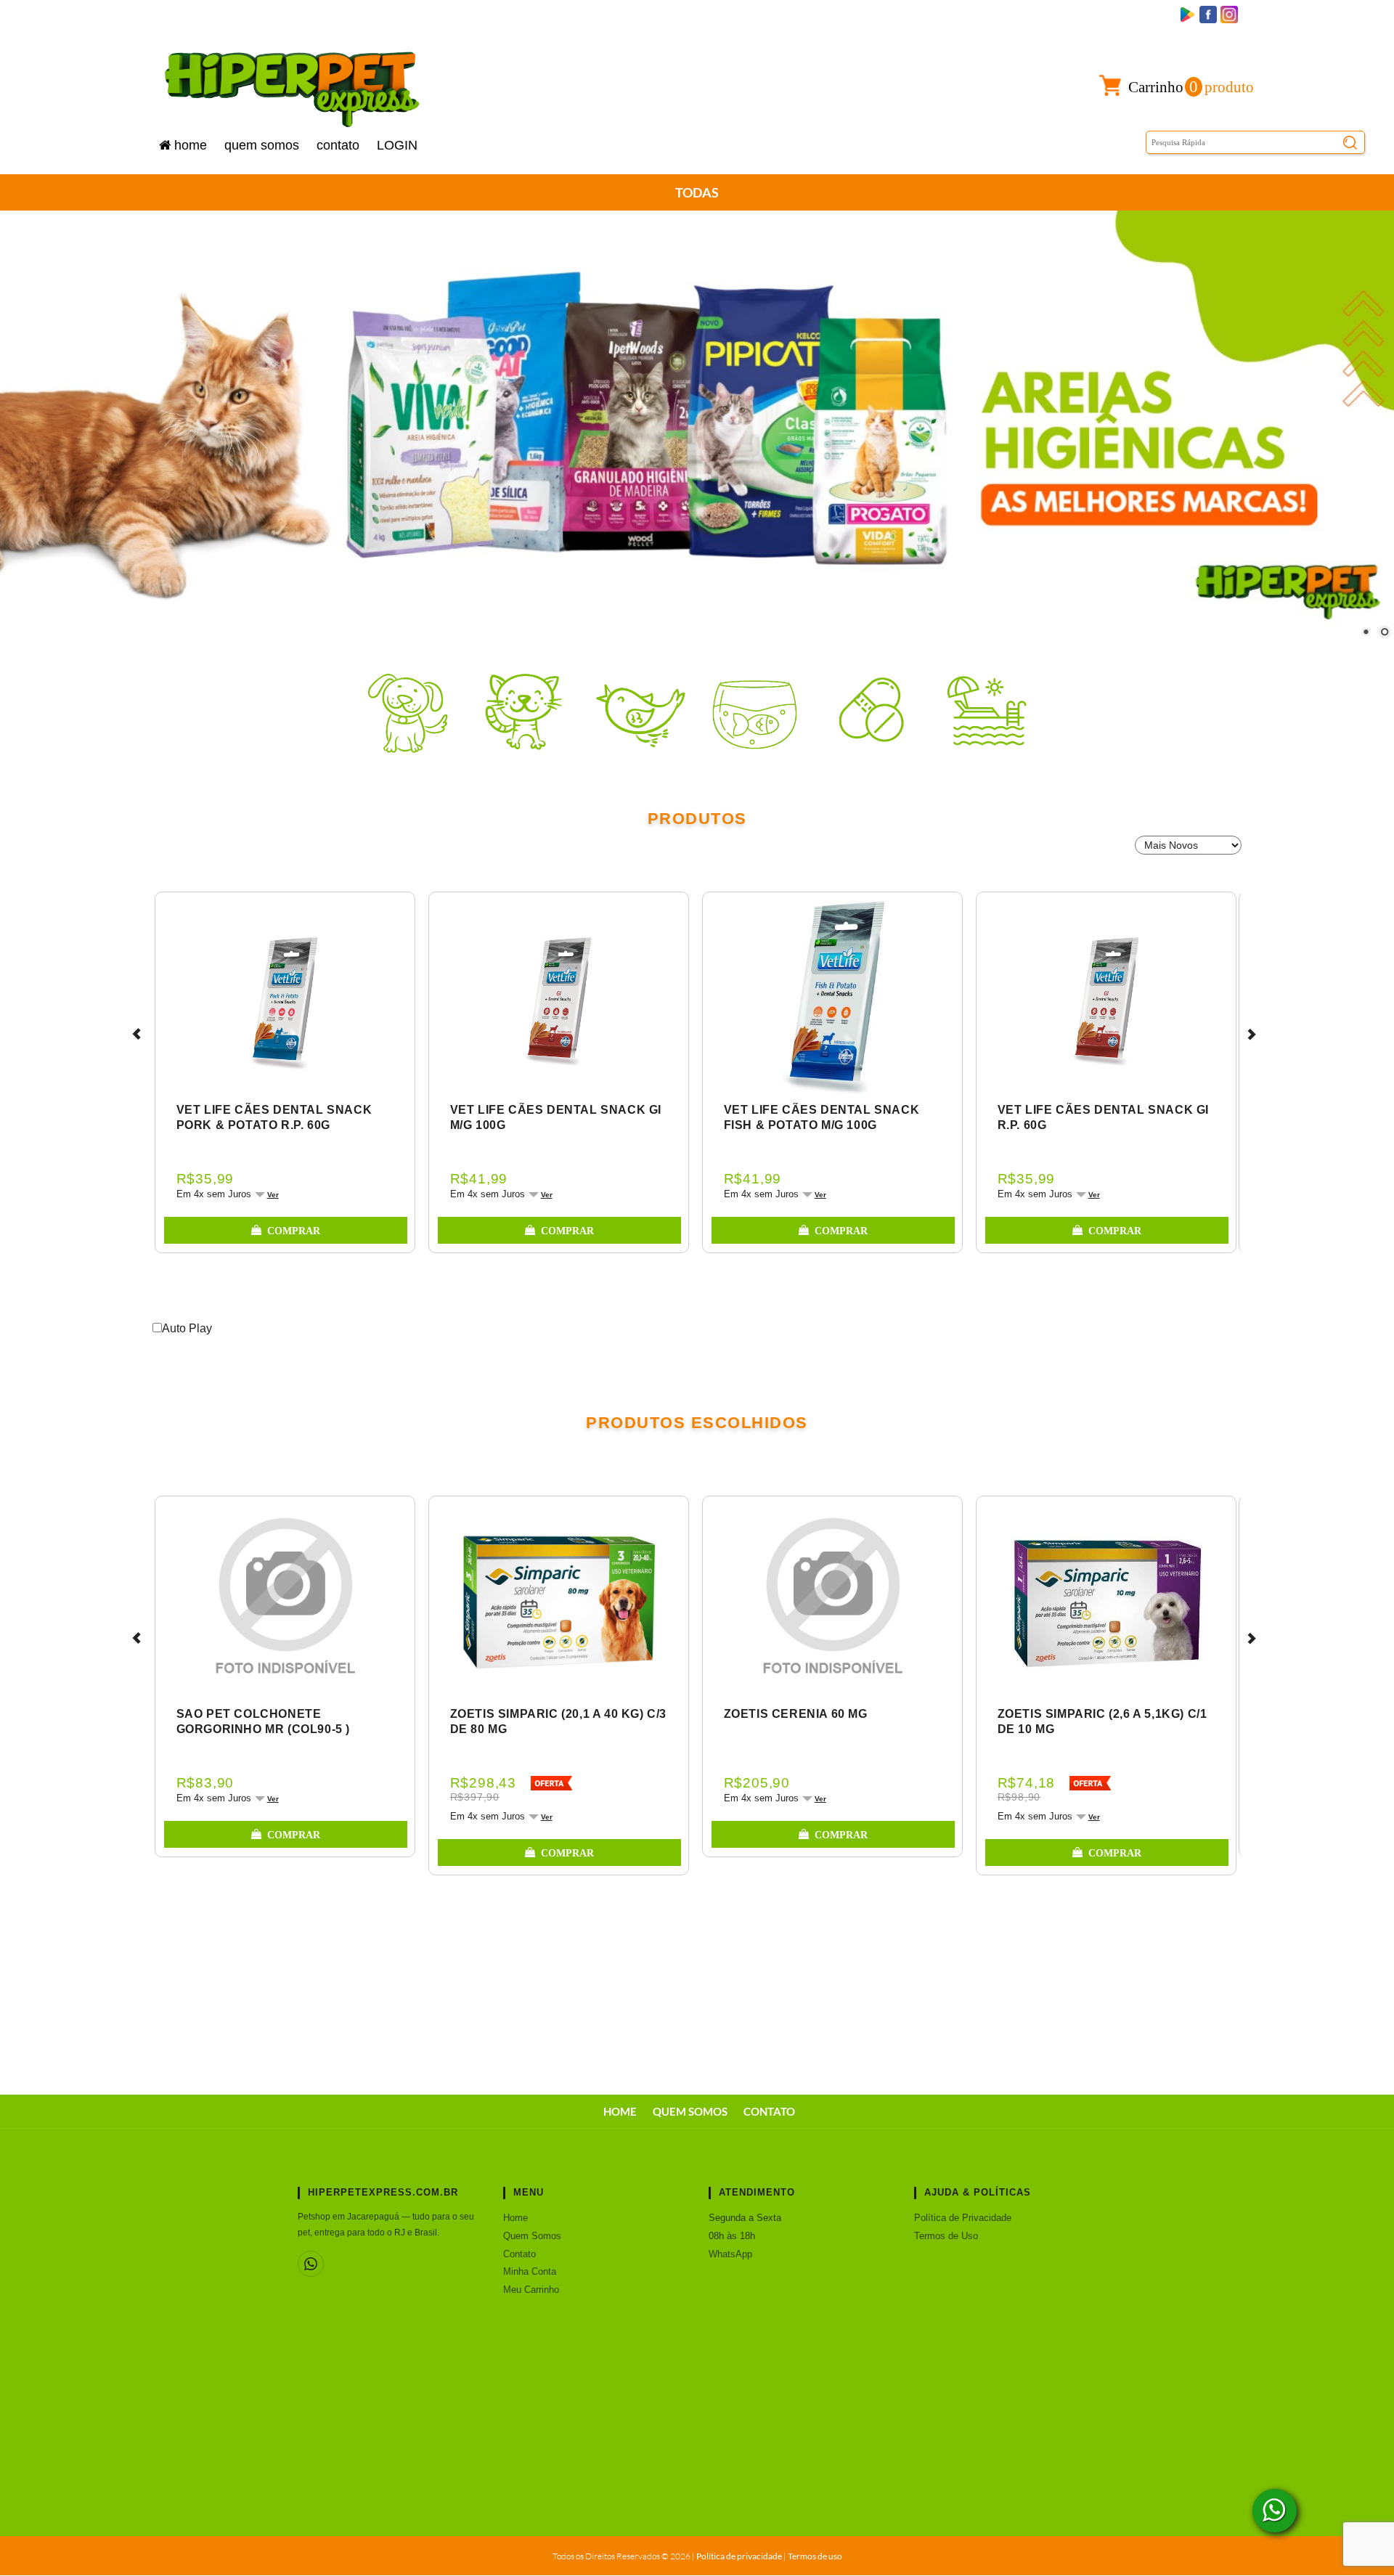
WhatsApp (730, 2254)
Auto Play (187, 1328)
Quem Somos (262, 145)
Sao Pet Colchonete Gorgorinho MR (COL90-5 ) (263, 1721)
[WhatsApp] (311, 2264)
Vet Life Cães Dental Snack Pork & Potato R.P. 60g (274, 1117)
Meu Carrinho (531, 2290)
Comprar (294, 1231)
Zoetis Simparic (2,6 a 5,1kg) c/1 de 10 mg (1102, 1721)
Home (191, 145)
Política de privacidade (739, 2556)
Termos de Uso (946, 2236)
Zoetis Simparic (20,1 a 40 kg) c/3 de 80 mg (558, 1721)
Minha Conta (530, 2271)
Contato (338, 145)
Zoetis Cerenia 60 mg (796, 1714)
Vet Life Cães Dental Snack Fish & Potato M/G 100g (822, 1117)
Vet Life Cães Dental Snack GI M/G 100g (556, 1117)
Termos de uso (815, 2556)
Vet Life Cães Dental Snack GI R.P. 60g (1103, 1117)
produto (1191, 87)
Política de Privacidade (963, 2218)
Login (397, 145)
